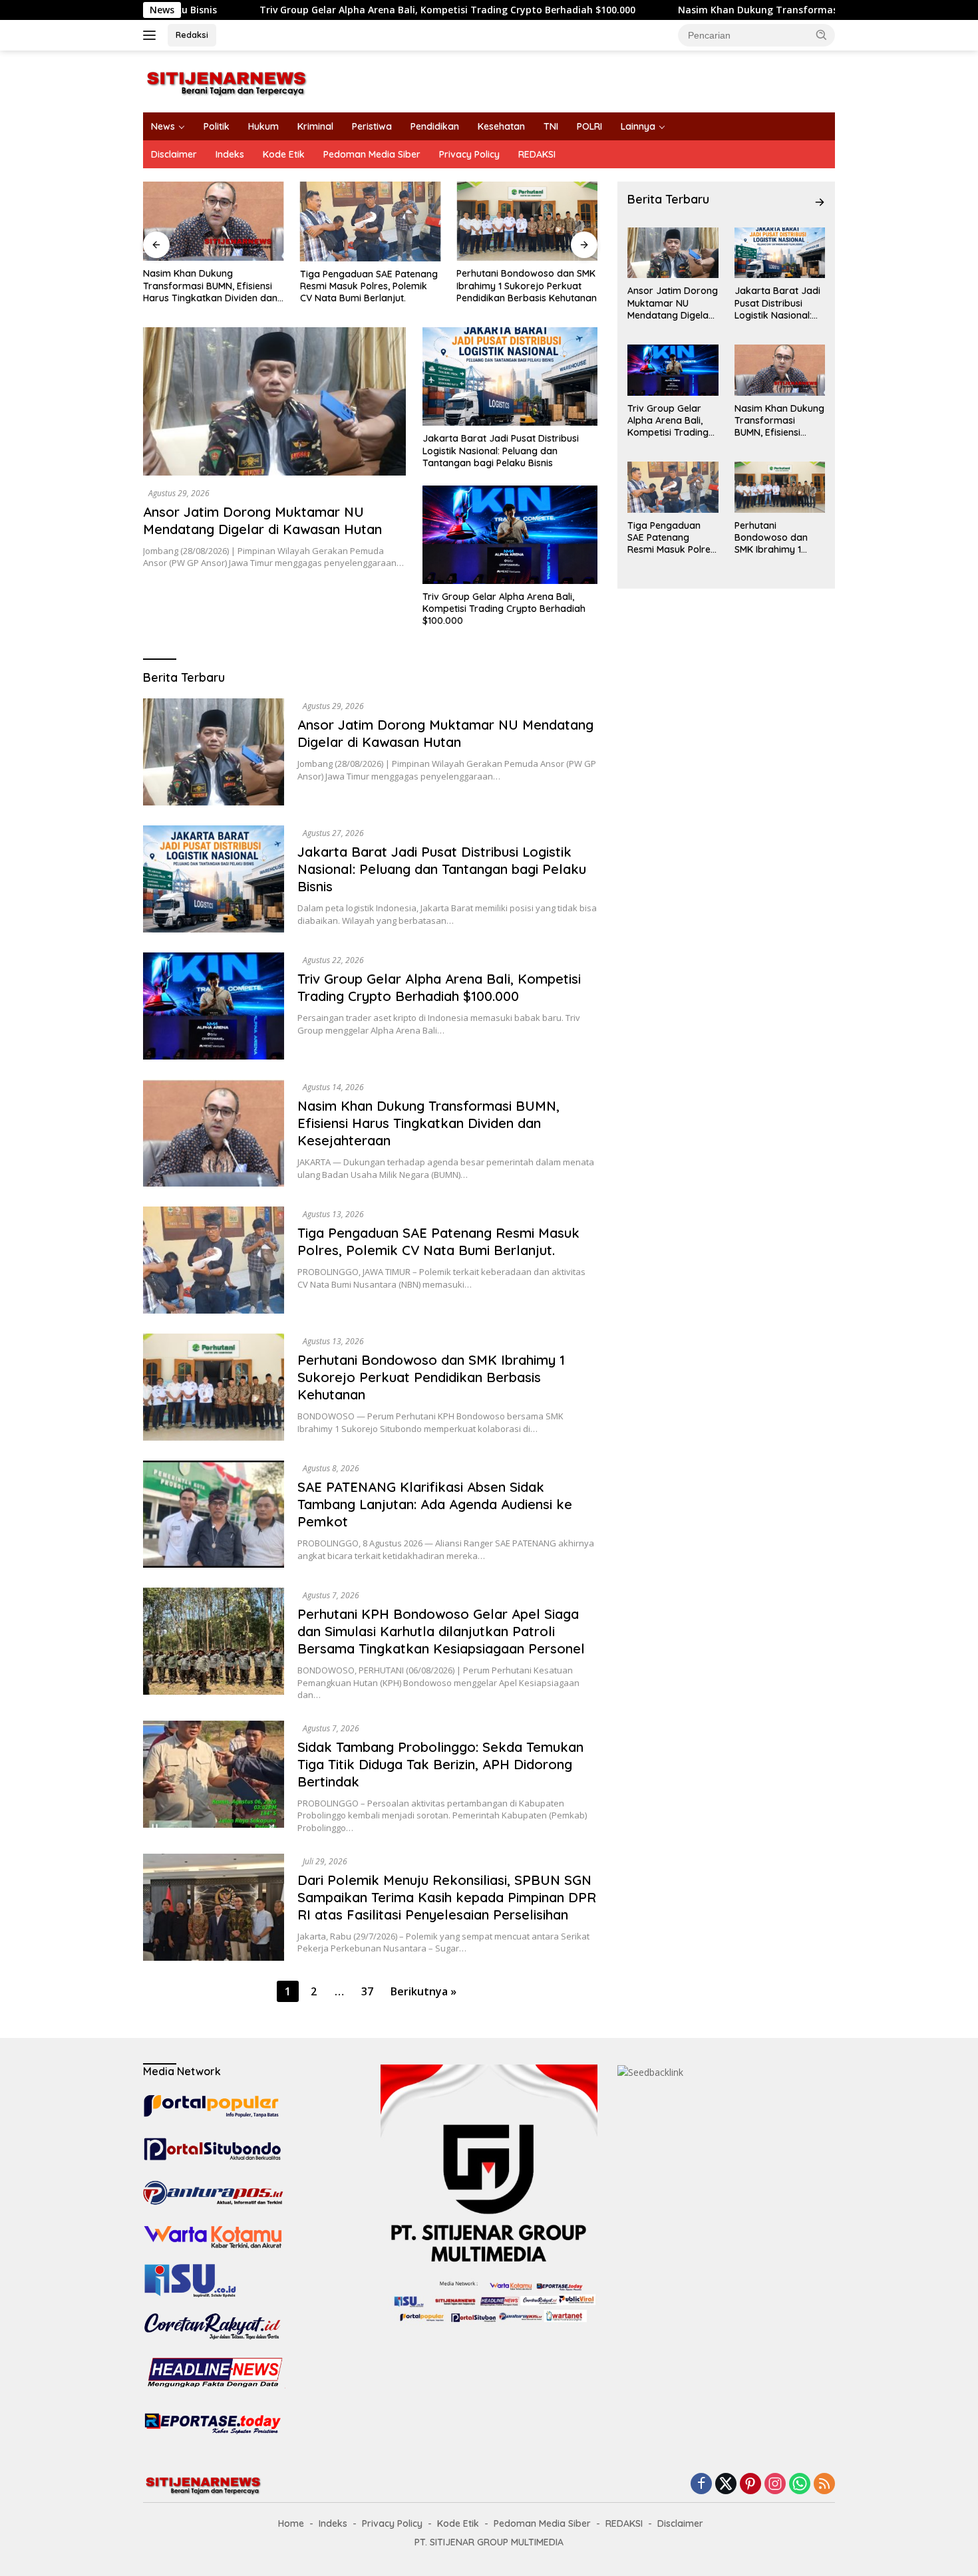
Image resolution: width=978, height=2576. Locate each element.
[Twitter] (726, 2485)
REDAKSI (537, 154)
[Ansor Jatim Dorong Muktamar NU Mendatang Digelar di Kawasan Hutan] (274, 401)
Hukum (263, 126)
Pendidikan (435, 126)
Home (291, 2523)
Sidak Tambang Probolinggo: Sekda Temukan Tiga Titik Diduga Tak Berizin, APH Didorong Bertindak (440, 1764)
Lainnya (638, 126)
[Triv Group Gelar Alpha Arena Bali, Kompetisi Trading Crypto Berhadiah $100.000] (510, 535)
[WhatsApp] (800, 2485)
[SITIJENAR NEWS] (226, 80)
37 (367, 1991)
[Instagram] (775, 2485)
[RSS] (824, 2485)
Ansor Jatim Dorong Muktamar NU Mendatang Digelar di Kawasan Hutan (262, 520)
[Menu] (152, 35)
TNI (551, 126)
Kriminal (315, 126)
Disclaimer (174, 154)
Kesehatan (501, 126)
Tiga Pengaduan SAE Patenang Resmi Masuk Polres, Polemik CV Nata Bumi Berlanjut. (369, 286)
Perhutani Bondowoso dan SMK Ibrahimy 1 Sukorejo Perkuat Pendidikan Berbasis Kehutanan (527, 285)
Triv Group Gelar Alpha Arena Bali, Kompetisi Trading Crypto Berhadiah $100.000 (336, 10)
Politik (217, 126)
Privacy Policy (469, 154)
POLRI (589, 126)
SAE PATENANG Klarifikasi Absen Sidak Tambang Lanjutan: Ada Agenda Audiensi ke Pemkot (435, 1504)
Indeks (230, 154)
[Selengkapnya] (820, 202)
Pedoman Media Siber (372, 154)
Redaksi (192, 35)
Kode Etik (284, 154)
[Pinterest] (750, 2485)
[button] (822, 35)
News (163, 126)
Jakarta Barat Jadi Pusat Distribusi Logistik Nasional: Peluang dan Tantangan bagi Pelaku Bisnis (501, 450)
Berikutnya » (423, 1991)
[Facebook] (701, 2485)
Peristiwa (372, 126)
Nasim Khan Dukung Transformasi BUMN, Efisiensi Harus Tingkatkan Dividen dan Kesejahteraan (210, 286)
